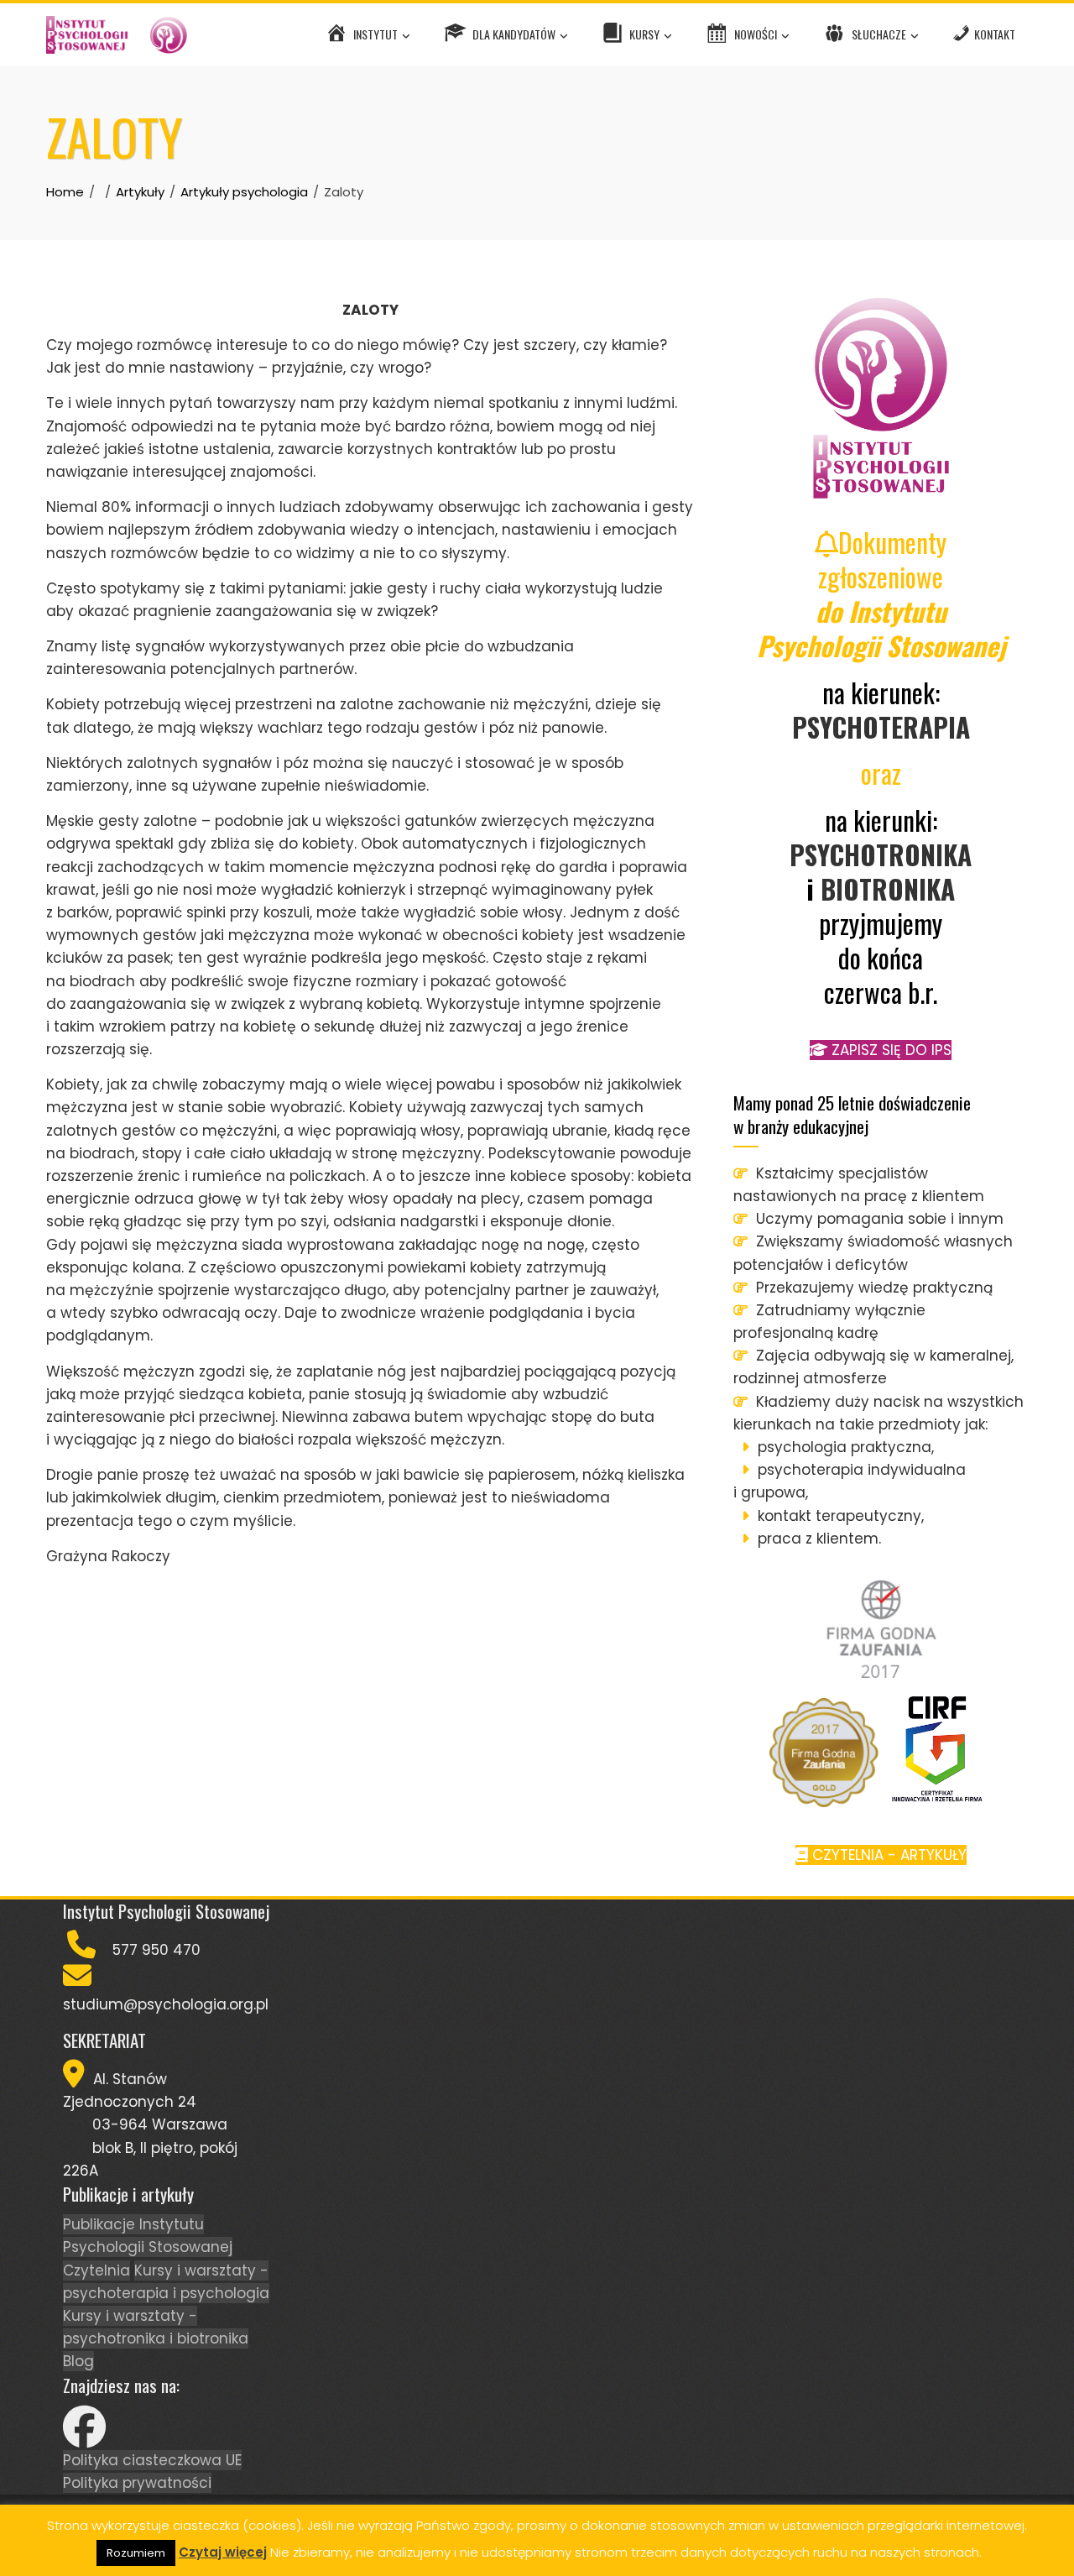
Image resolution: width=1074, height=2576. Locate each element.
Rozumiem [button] (136, 2553)
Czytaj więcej (223, 2552)
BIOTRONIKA (888, 888)
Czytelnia (96, 2270)
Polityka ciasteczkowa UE (152, 2460)
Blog (78, 2361)
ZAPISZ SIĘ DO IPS (889, 1050)
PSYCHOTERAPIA (881, 726)
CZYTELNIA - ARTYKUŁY (887, 1855)
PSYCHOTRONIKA (881, 854)
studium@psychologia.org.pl (166, 2004)
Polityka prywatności (137, 2483)
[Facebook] (84, 2438)
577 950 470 (156, 1950)
